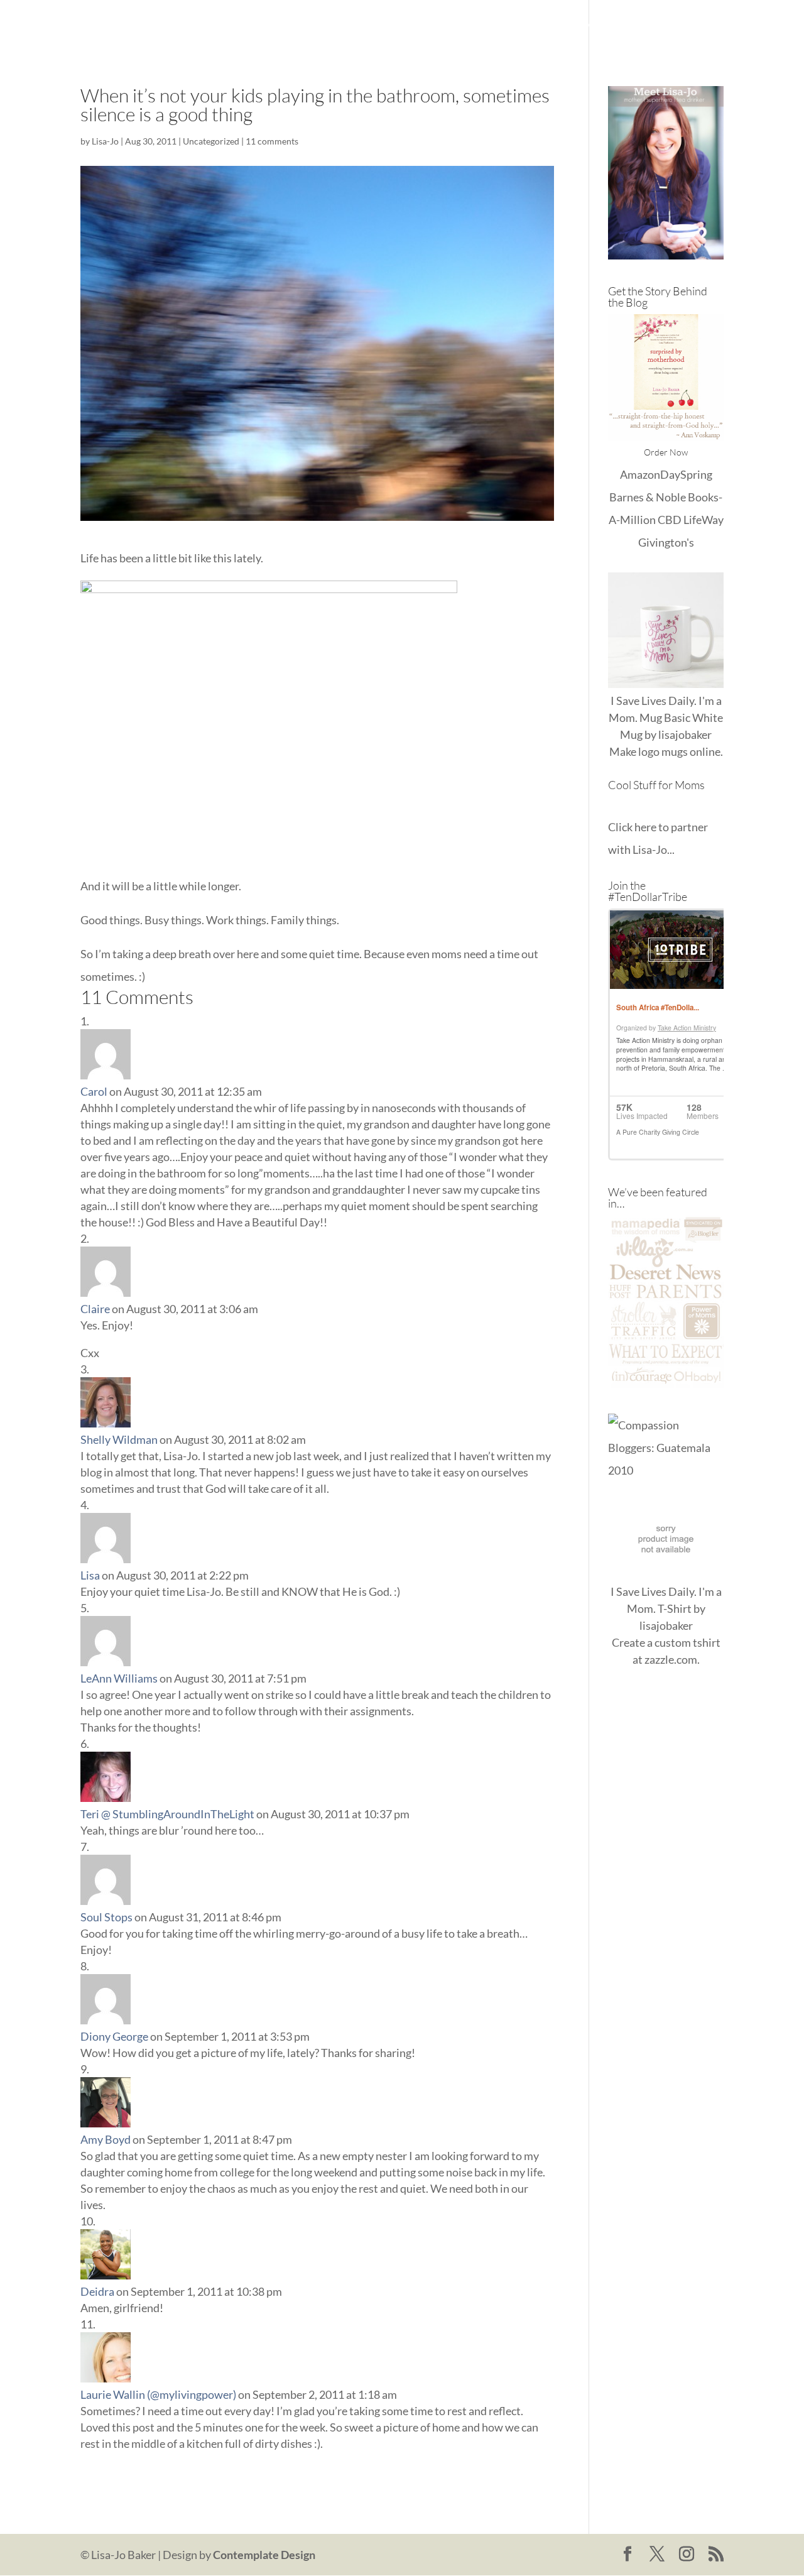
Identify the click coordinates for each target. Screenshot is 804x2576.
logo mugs (663, 751)
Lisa (90, 1575)
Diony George (114, 2036)
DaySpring (686, 474)
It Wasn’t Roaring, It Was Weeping (480, 25)
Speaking (702, 25)
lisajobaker (685, 734)
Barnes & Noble (648, 497)
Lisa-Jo (368, 25)
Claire (95, 1309)
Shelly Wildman (119, 1439)
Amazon (640, 474)
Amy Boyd (106, 2139)
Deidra (97, 2291)
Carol (94, 1091)
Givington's (666, 542)
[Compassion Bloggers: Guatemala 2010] (666, 1470)
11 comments (272, 141)
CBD (670, 520)
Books (592, 25)
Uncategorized (211, 141)
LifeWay (703, 520)
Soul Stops (106, 1917)
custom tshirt (687, 1642)
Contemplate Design (264, 2555)
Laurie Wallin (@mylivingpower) (158, 2394)
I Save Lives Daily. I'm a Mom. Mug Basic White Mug (666, 718)
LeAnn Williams (119, 1678)
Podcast (644, 25)
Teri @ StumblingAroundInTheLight (167, 1814)
